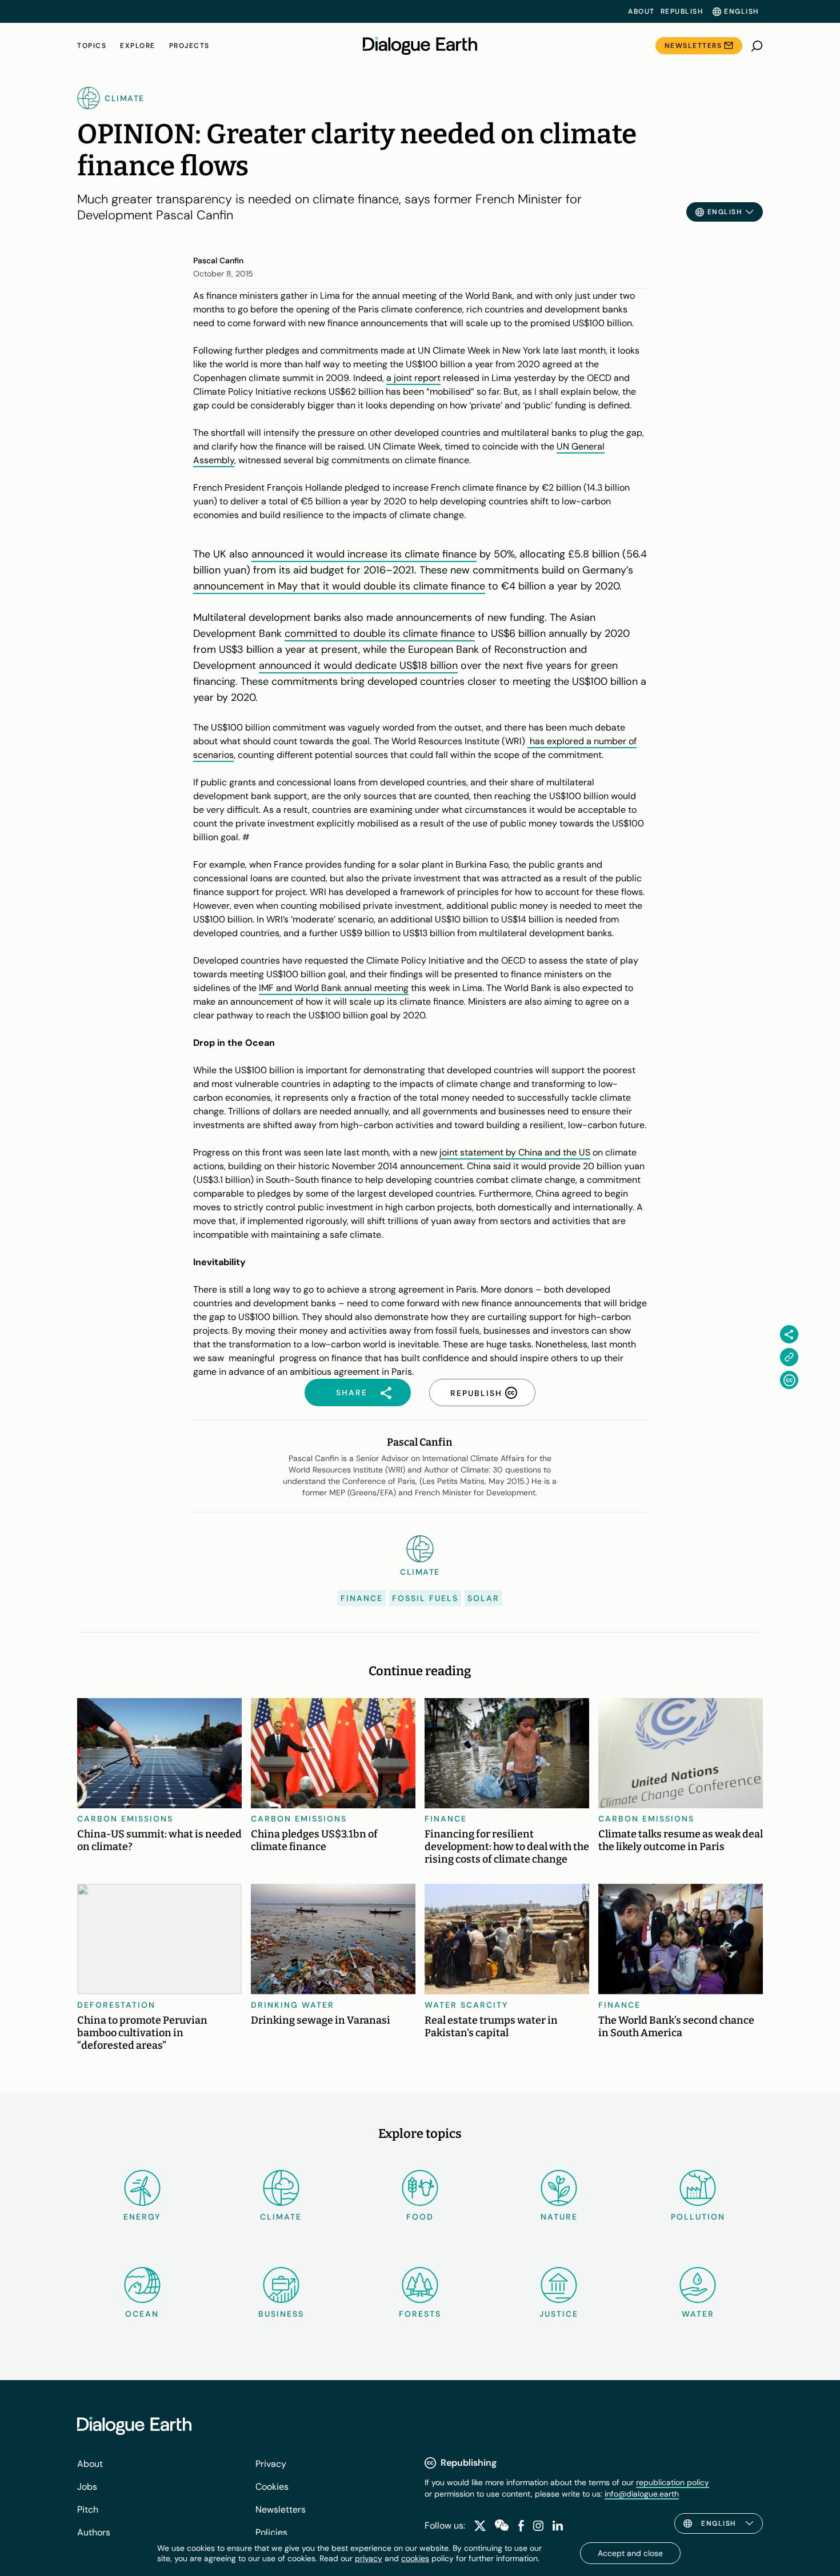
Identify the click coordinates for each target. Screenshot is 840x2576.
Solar (483, 1598)
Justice (559, 2314)
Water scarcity (467, 2005)
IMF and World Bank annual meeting (334, 988)
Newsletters (693, 46)
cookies (415, 2558)
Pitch (88, 2509)
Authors (94, 2532)
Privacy (271, 2464)
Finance (362, 1598)
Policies (271, 2532)
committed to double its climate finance (380, 633)
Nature (559, 2217)
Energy (142, 2217)
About (641, 11)
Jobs (87, 2487)
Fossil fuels (425, 1598)
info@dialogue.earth (642, 2494)
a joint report (413, 378)
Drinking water (293, 2005)
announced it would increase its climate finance (364, 554)
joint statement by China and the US (515, 1152)
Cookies (272, 2487)
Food (420, 2217)
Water (698, 2314)
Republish (682, 11)
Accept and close (630, 2553)
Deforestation (116, 2005)
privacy (369, 2558)
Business (281, 2314)
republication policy (673, 2482)
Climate (281, 2217)
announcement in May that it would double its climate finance (339, 586)
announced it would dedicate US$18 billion (358, 665)
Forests (420, 2314)
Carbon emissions (125, 1819)
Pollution (698, 2217)
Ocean (142, 2314)
